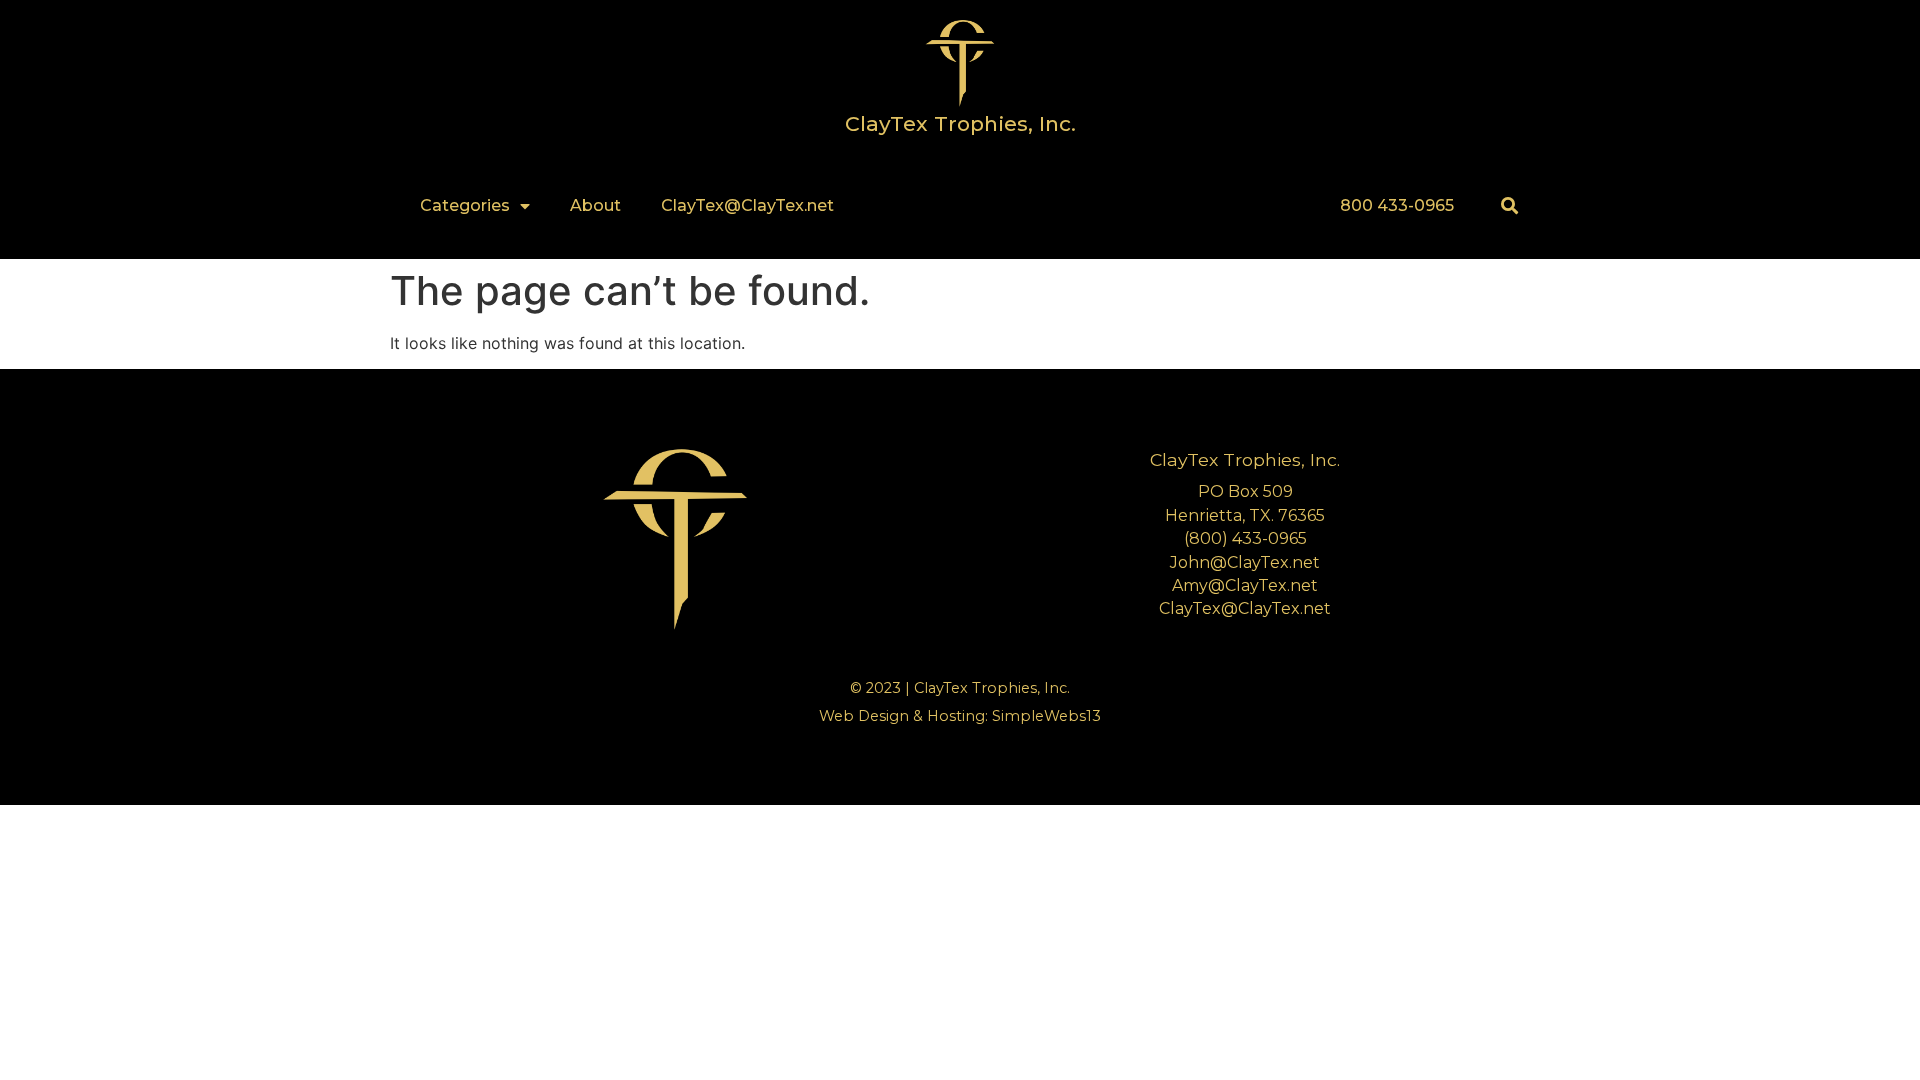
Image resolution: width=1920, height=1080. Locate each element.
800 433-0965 (1397, 205)
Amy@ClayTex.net (1245, 585)
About (595, 205)
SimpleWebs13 (1046, 716)
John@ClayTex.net (1245, 562)
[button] (1509, 206)
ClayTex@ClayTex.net (747, 205)
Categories (465, 205)
